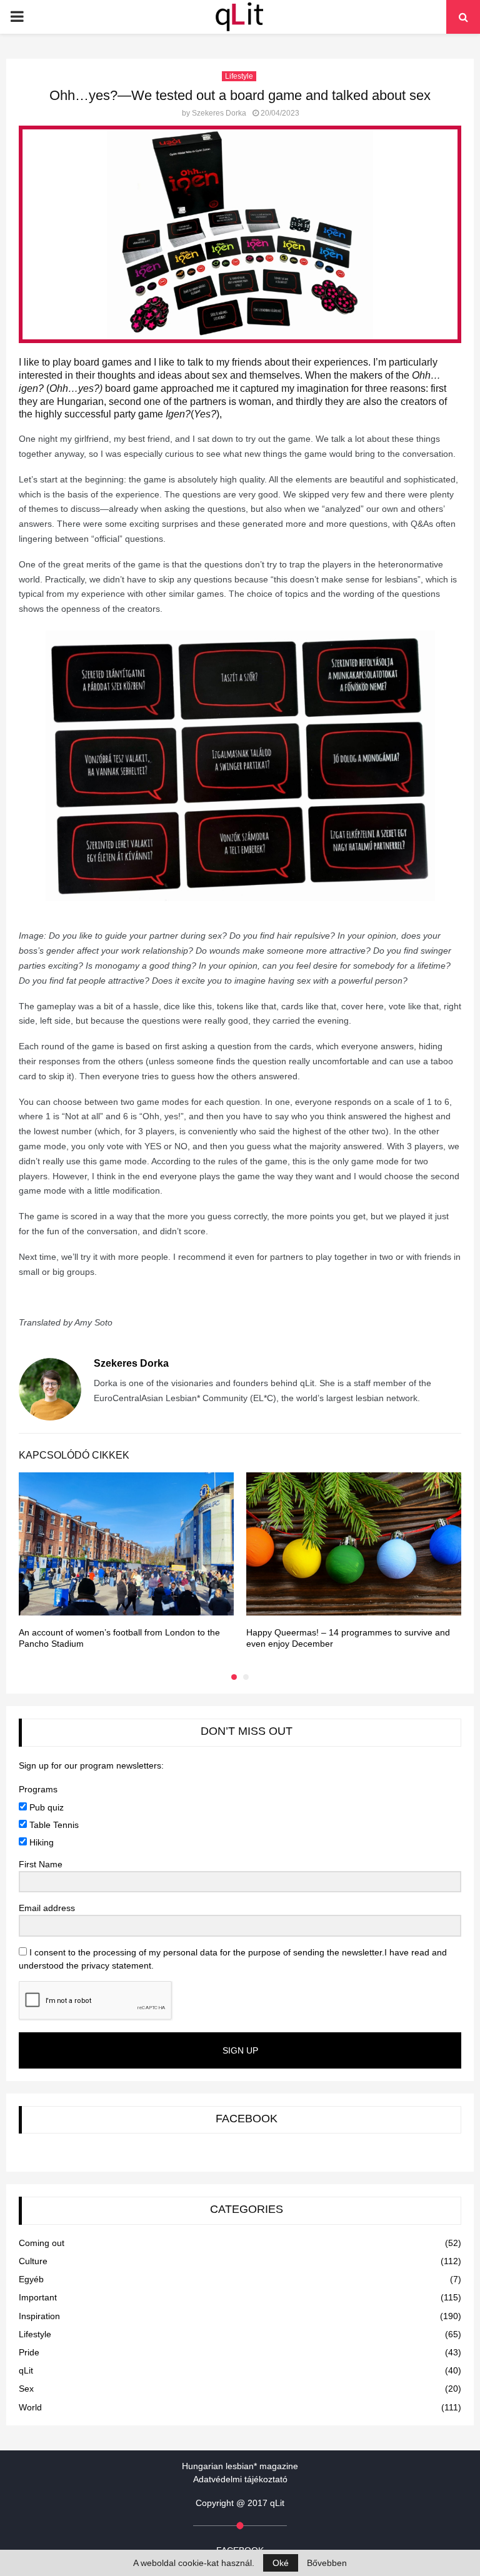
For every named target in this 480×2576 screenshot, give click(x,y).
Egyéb (31, 2279)
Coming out (42, 2243)
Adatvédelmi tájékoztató (240, 2479)
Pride (29, 2352)
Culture (33, 2261)
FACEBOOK (247, 2119)
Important (38, 2297)
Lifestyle (239, 76)
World (30, 2407)
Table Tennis (53, 1825)
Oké (281, 2563)
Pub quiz (45, 1807)
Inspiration (39, 2316)
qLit (26, 2370)
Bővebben (327, 2563)
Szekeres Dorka (219, 113)
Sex (26, 2389)
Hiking (40, 1842)
